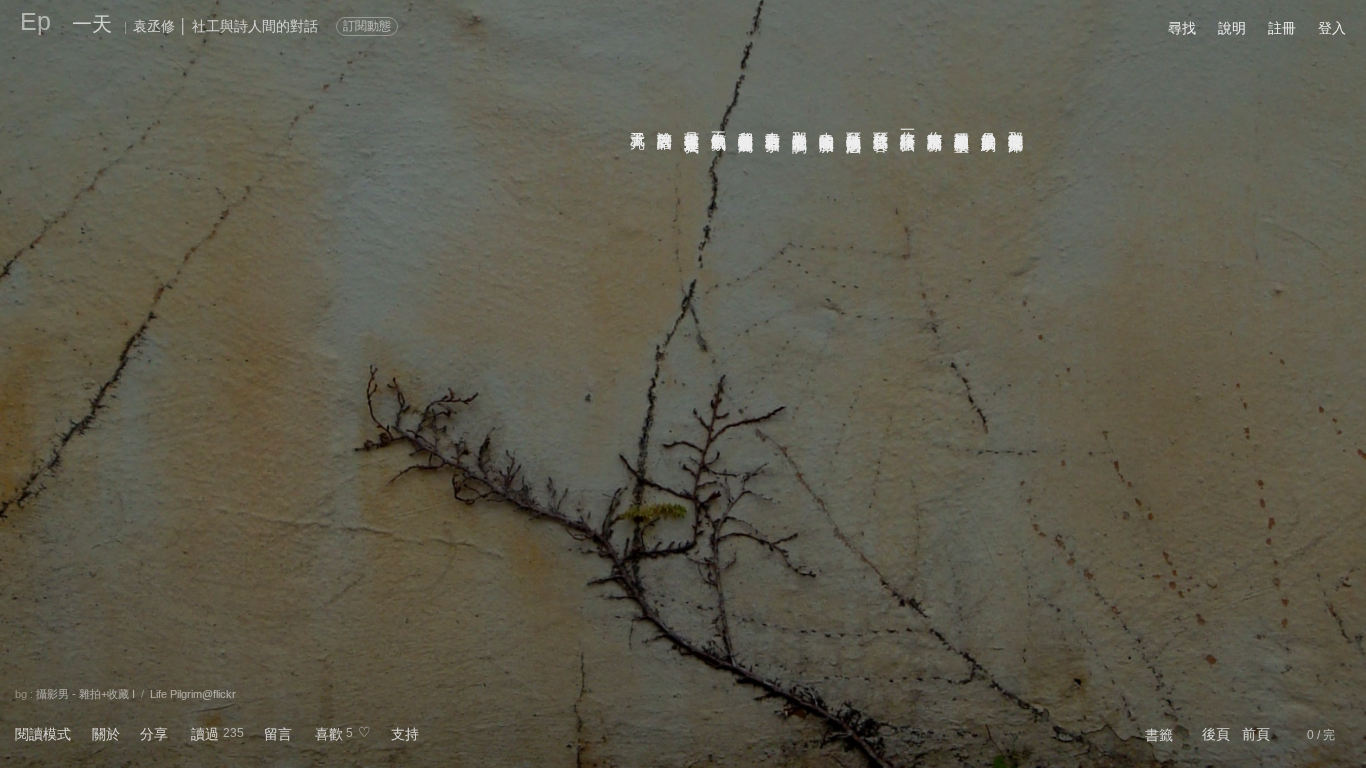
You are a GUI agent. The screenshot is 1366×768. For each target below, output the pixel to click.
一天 (92, 24)
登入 (1332, 28)
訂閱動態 (367, 26)
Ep (35, 21)
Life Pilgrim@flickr (193, 694)
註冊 (1282, 28)
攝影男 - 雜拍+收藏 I (85, 694)
